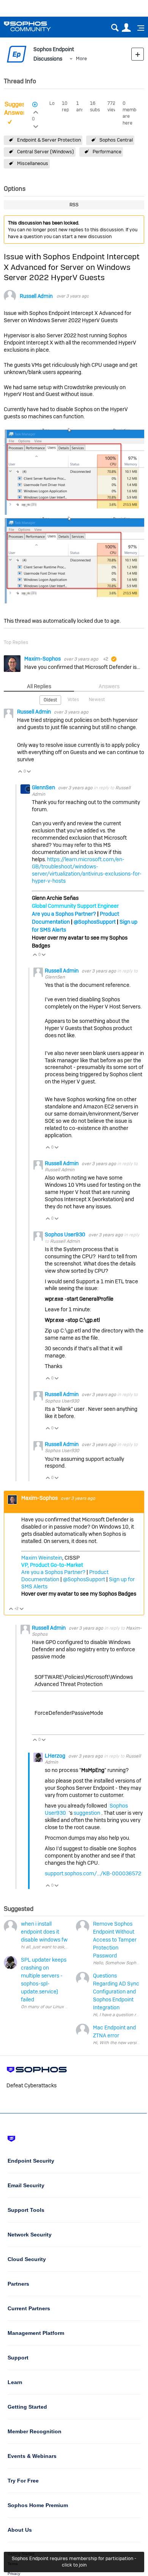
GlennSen (44, 787)
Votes (73, 700)
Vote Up (20, 772)
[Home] (37, 26)
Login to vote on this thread (36, 111)
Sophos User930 (66, 1234)
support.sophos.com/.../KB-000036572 (93, 1873)
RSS (74, 205)
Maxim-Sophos (43, 659)
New (138, 54)
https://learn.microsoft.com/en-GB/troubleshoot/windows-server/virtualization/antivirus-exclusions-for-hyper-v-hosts (87, 870)
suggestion (87, 1813)
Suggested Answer (19, 109)
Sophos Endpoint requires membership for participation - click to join (74, 2562)
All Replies (39, 686)
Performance (107, 152)
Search (115, 28)
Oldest (50, 700)
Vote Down (29, 772)
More (81, 58)
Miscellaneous (33, 163)
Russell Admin (36, 296)
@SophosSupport (95, 922)
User (126, 28)
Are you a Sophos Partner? (64, 914)
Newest (97, 700)
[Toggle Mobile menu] (138, 28)
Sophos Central (116, 140)
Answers (109, 686)
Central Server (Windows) (46, 152)
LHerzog (56, 1756)
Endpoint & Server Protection (49, 140)
